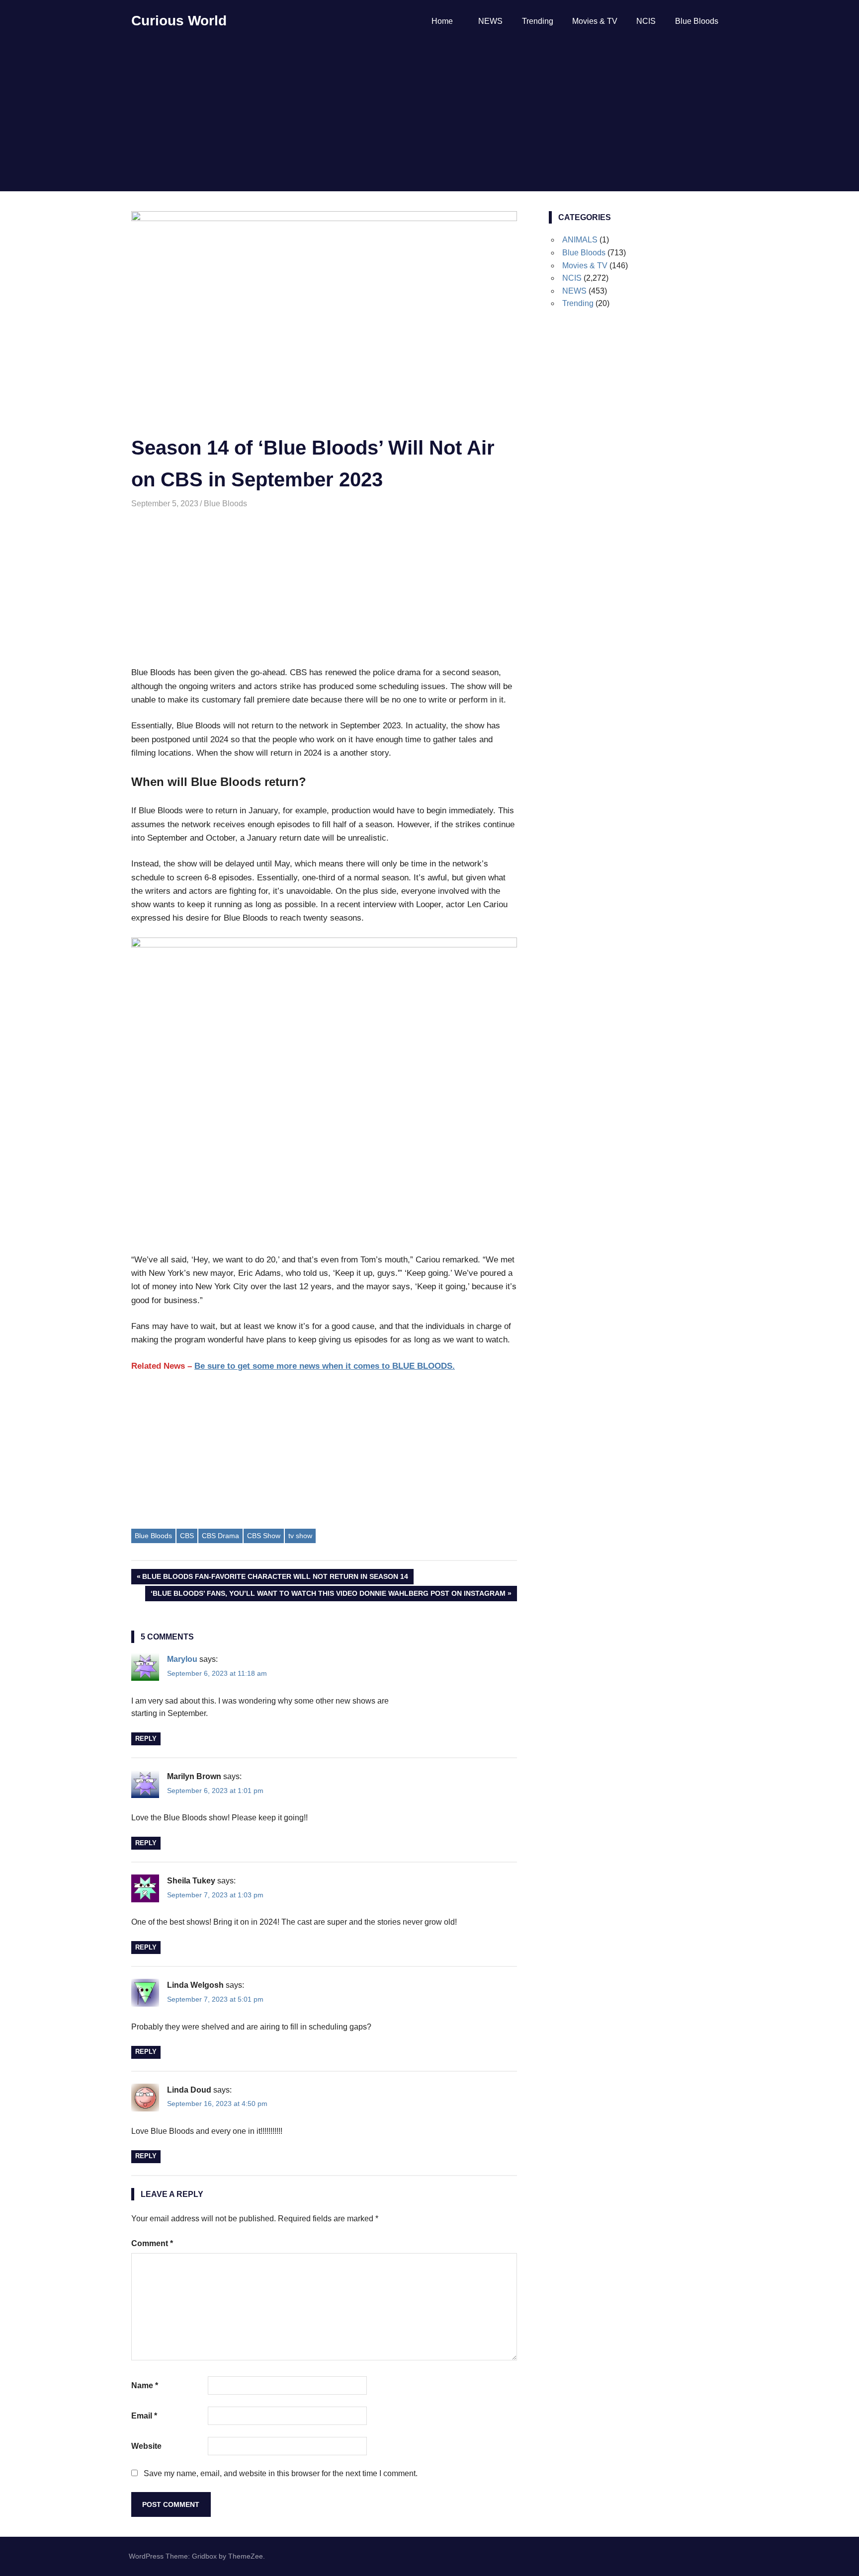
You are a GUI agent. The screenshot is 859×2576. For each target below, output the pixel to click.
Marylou (182, 1659)
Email (144, 2416)
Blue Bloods (697, 21)
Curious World (179, 21)
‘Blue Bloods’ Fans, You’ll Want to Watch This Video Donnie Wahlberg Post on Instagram (328, 1595)
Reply (146, 1739)
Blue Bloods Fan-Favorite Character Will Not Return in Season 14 (275, 1578)
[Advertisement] (429, 117)
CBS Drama (220, 1536)
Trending (538, 21)
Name (145, 2385)
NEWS (490, 21)
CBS (187, 1536)
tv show (300, 1536)
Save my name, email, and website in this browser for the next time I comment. (281, 2473)
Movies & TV (595, 21)
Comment (152, 2243)
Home (442, 21)
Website (146, 2446)
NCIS (646, 21)
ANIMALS (580, 240)
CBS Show (264, 1536)
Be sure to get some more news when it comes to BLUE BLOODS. (325, 1366)
